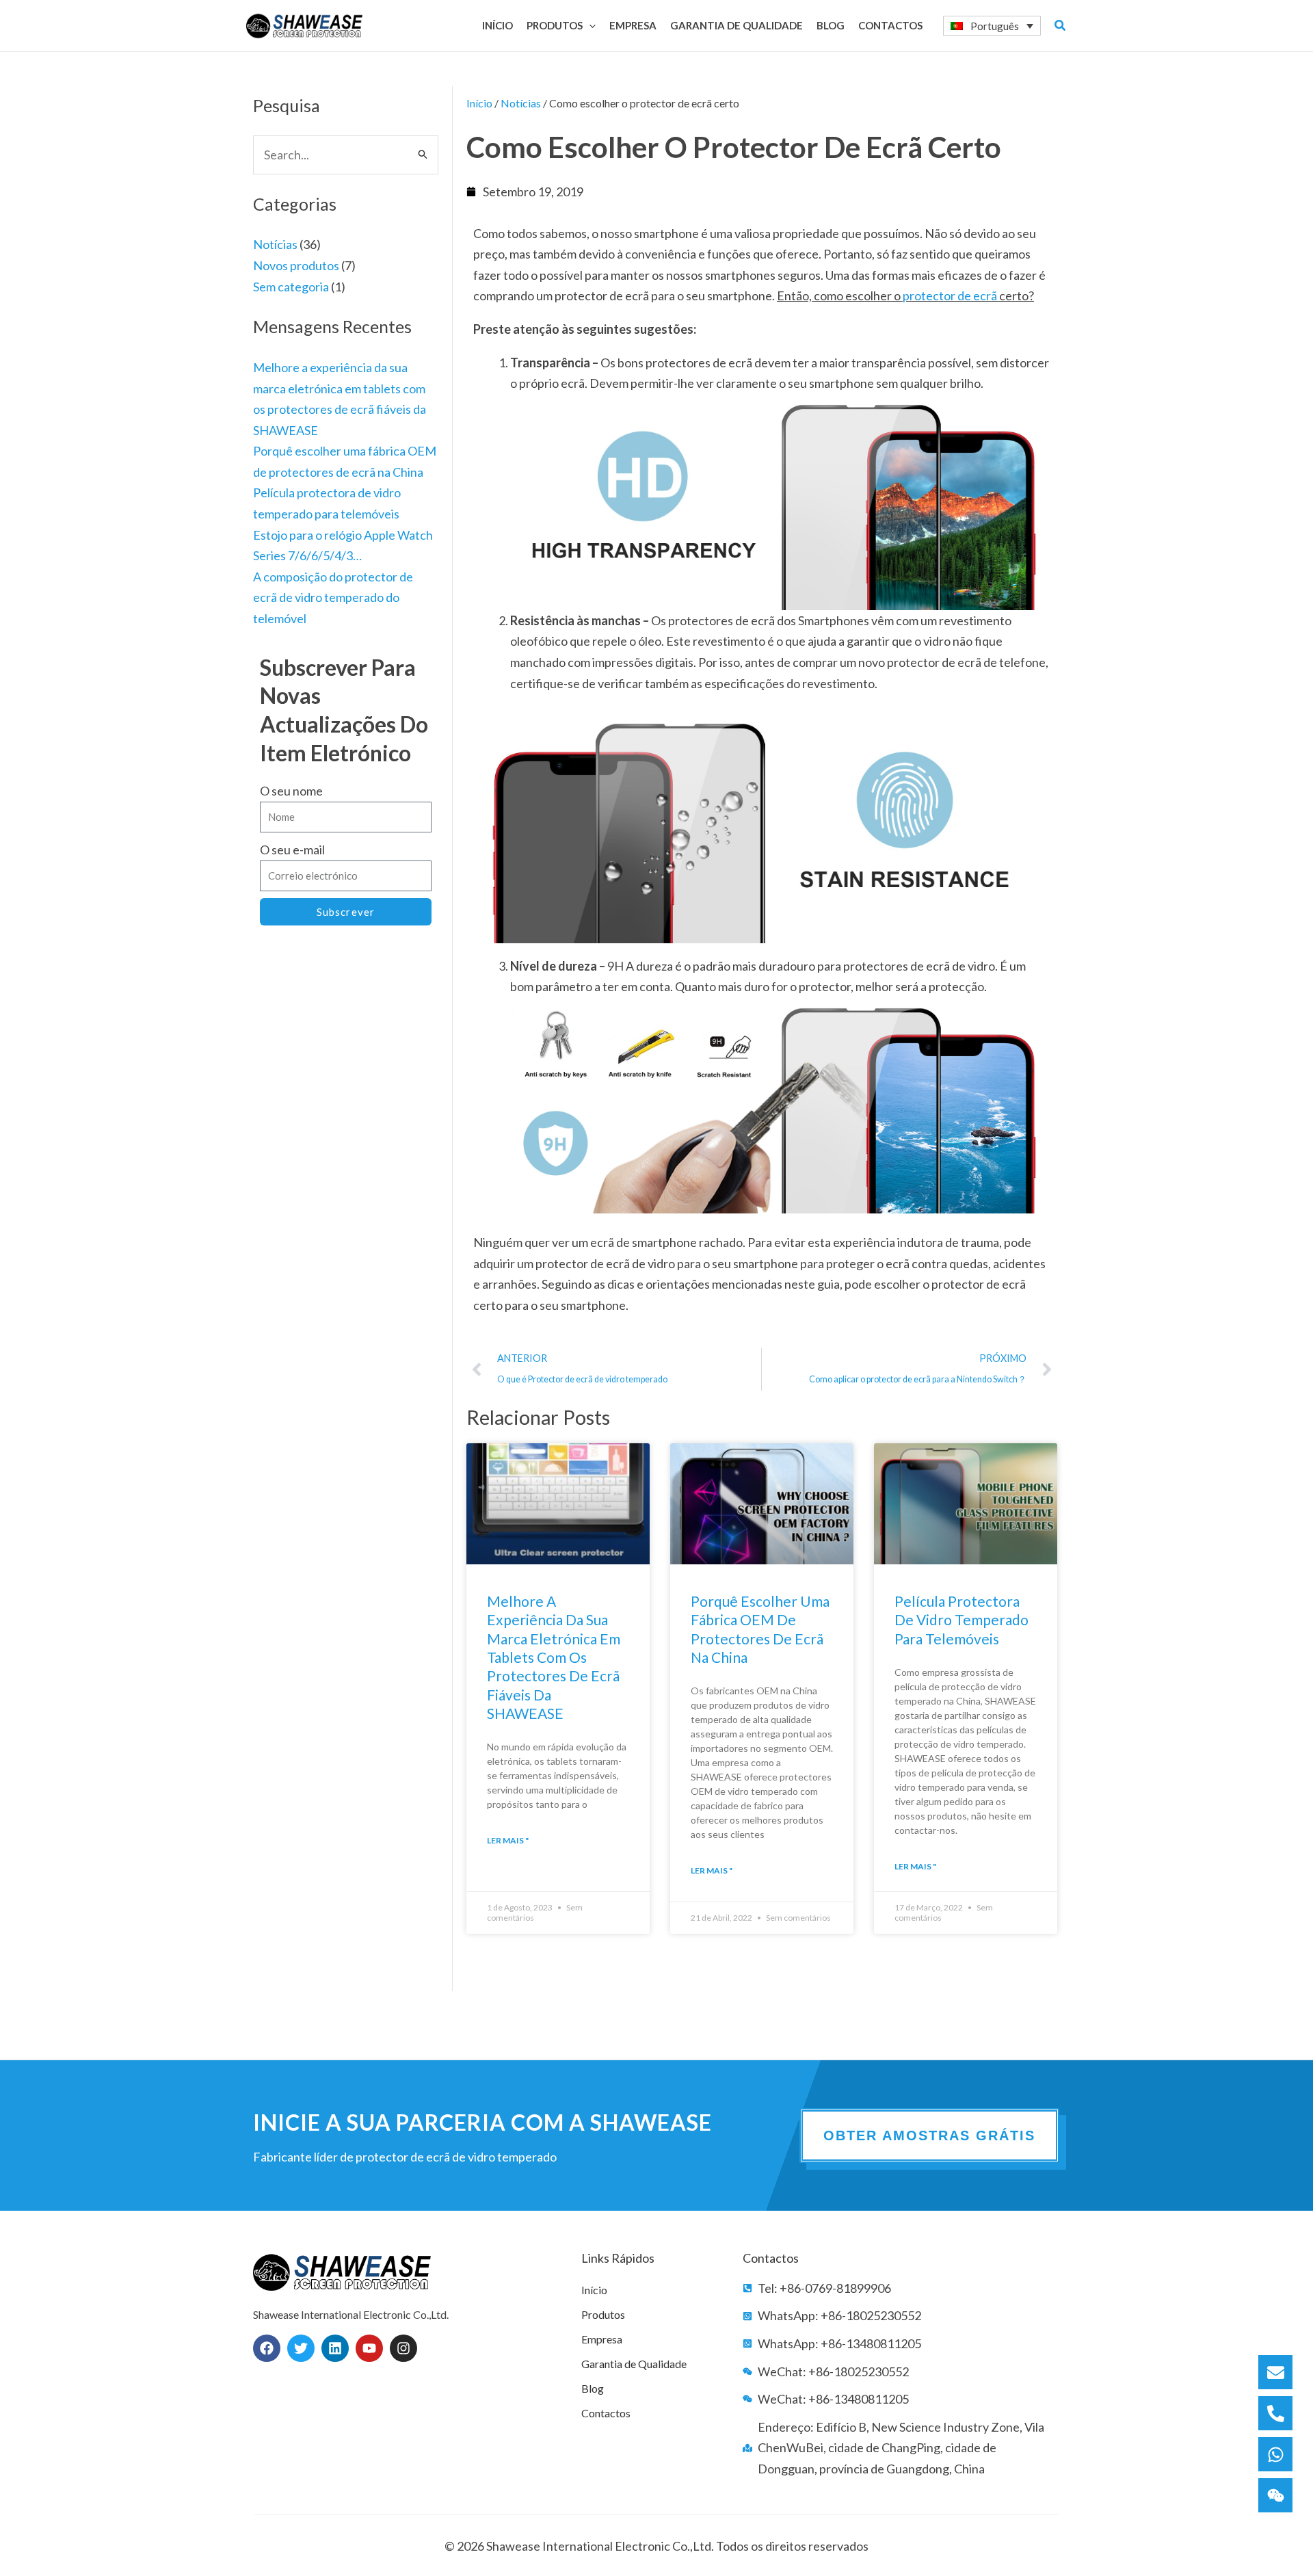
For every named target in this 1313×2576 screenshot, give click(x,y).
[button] (589, 25)
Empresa (602, 2339)
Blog (593, 2388)
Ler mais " (508, 1840)
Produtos (603, 2314)
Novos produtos (296, 265)
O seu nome (291, 791)
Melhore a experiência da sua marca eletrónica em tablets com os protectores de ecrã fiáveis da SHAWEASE (554, 1657)
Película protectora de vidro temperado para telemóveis (961, 1620)
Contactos (606, 2413)
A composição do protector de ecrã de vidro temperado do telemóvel (333, 597)
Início (479, 103)
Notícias (275, 244)
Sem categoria (291, 287)
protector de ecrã (950, 295)
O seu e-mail (292, 850)
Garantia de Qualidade (634, 2364)
